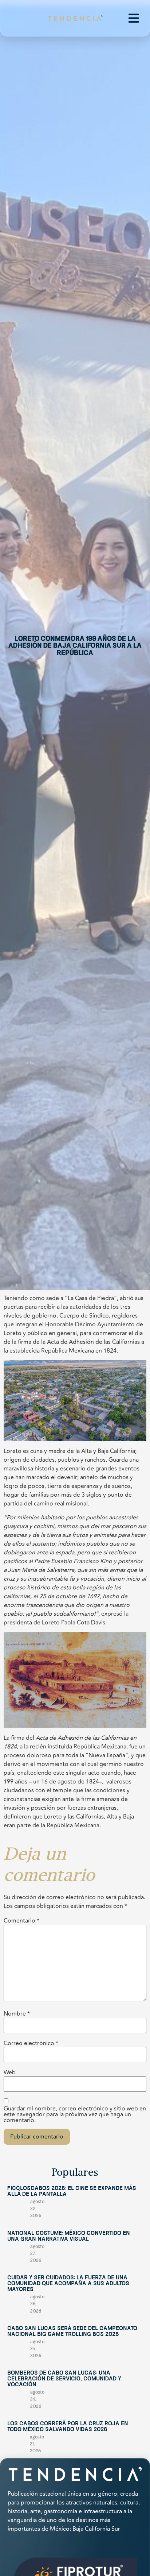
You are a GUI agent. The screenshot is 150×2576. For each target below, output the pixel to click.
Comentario (21, 1921)
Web (10, 2072)
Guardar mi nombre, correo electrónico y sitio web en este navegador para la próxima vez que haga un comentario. (75, 2114)
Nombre (17, 2014)
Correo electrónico (31, 2043)
